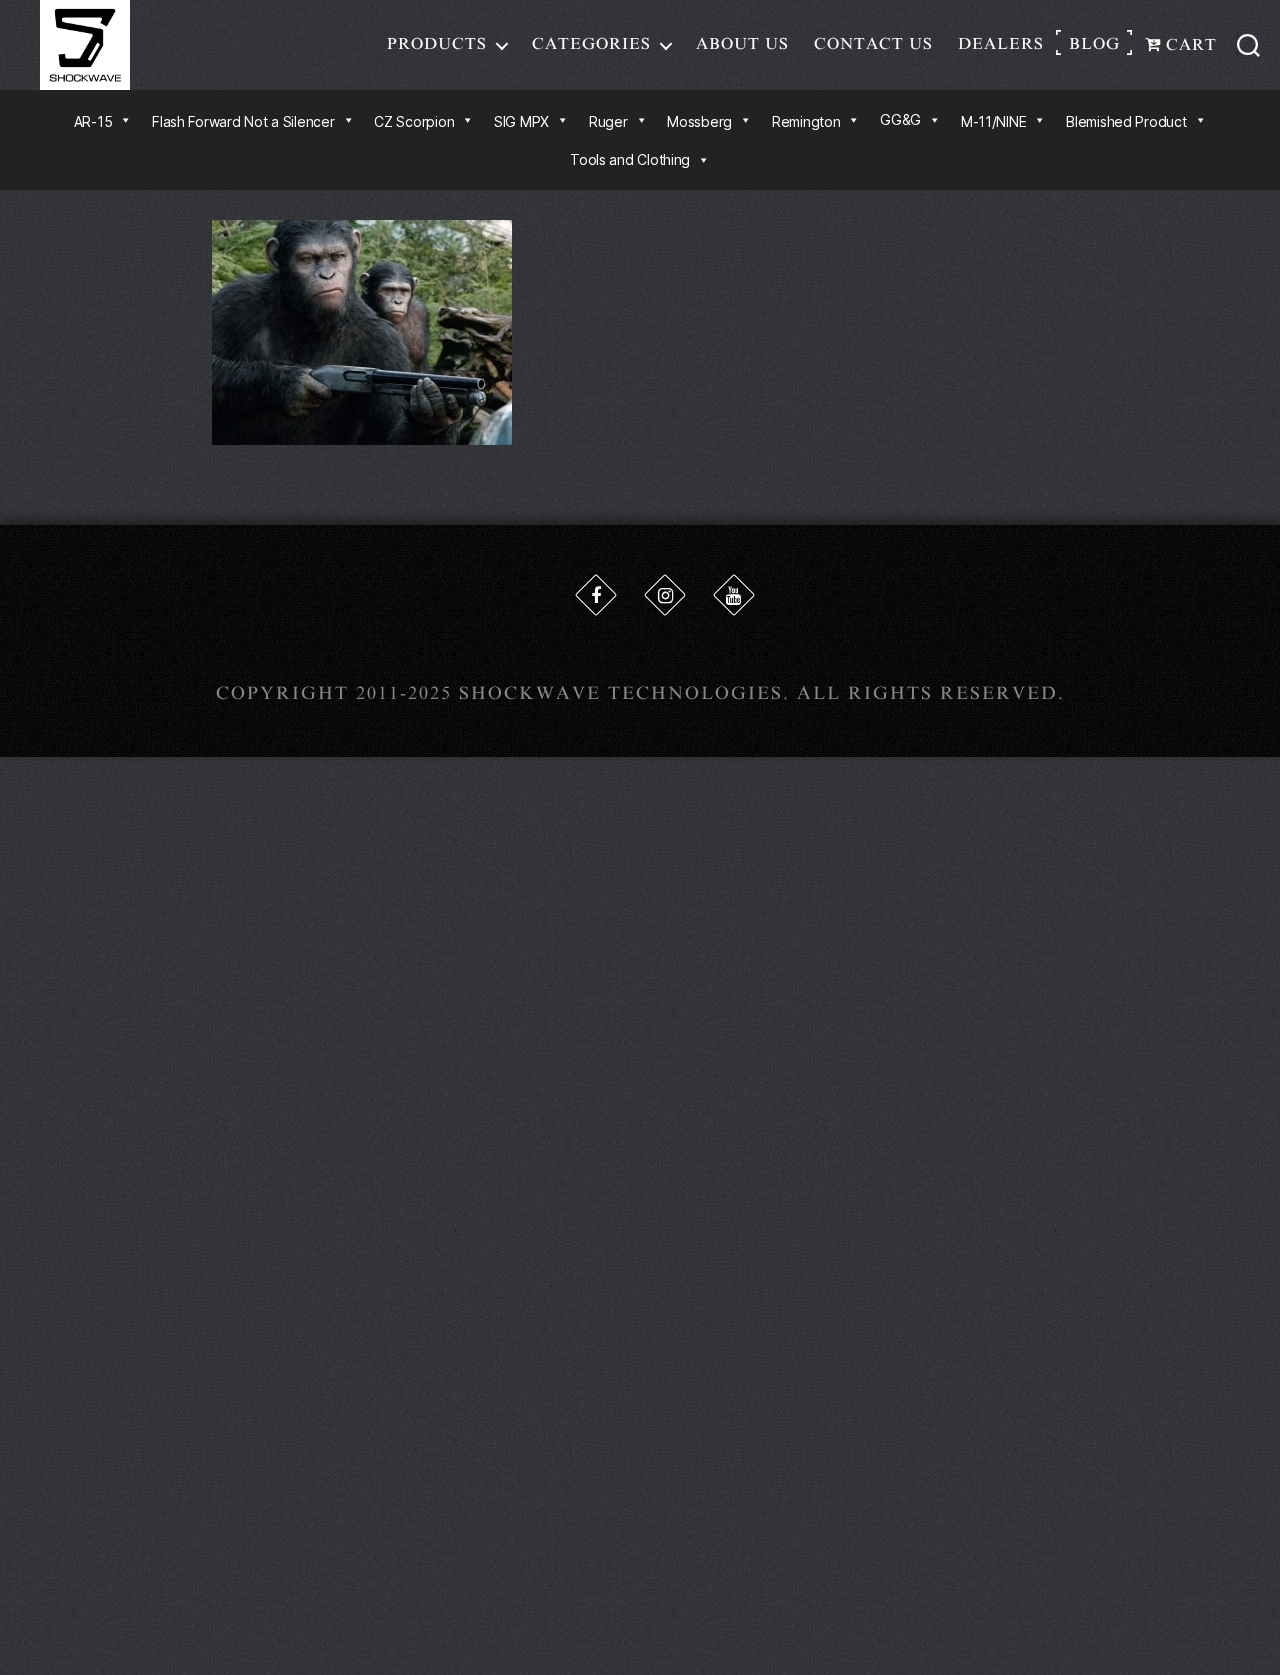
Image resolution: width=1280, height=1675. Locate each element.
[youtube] (734, 595)
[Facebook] (596, 595)
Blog (1094, 44)
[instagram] (665, 595)
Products (437, 44)
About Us (742, 44)
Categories (591, 44)
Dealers (1001, 44)
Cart (1189, 45)
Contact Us (873, 44)
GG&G (900, 119)
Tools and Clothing (630, 159)
